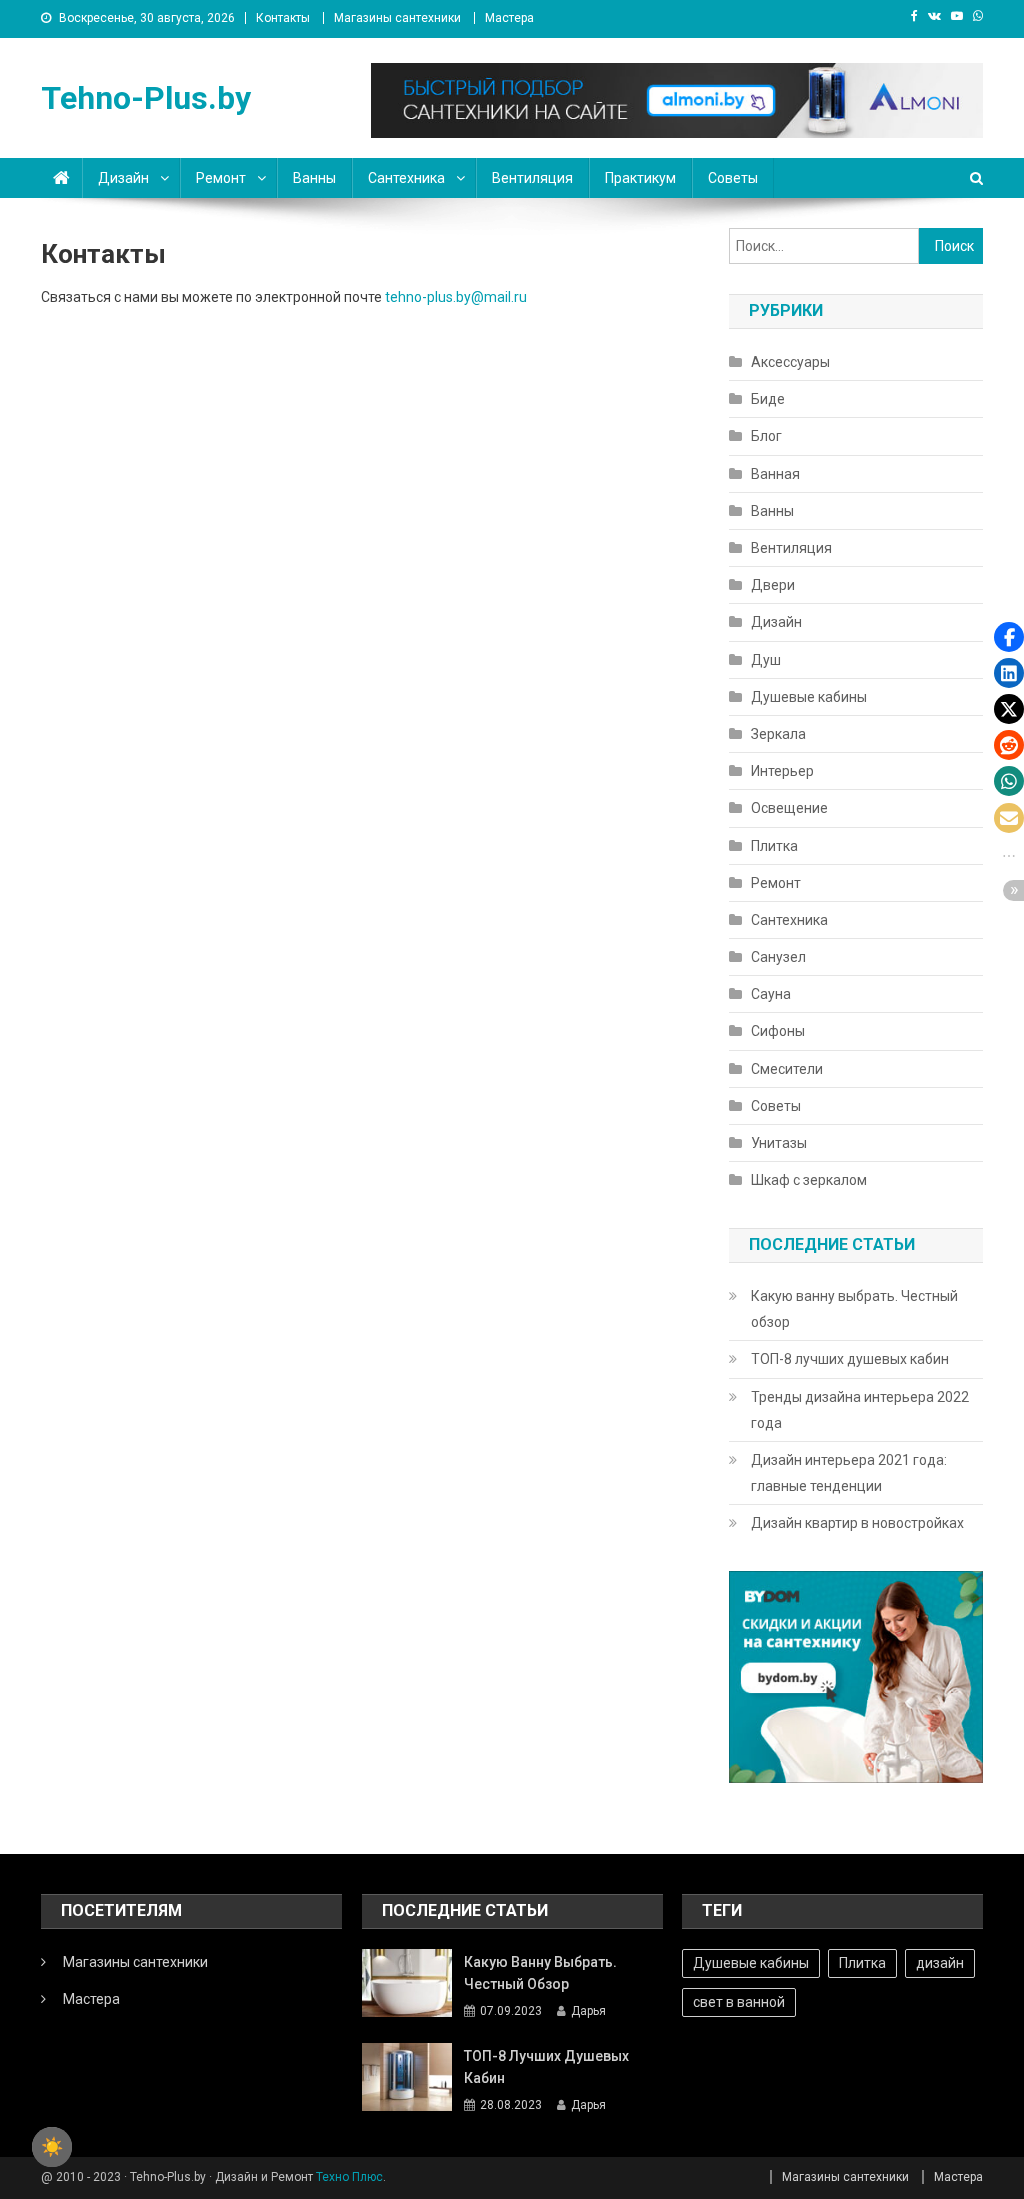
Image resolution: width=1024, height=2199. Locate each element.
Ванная (775, 474)
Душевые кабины (809, 697)
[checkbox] (52, 2147)
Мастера (509, 18)
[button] (1009, 637)
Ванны (314, 178)
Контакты (283, 18)
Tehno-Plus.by (146, 98)
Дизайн (123, 178)
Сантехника (406, 178)
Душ (766, 660)
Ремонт (221, 178)
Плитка (774, 846)
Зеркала (778, 734)
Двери (773, 585)
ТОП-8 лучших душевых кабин (850, 1359)
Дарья (588, 2011)
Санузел (778, 957)
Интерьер (782, 771)
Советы (733, 178)
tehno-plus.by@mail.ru (456, 297)
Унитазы (779, 1143)
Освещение (789, 808)
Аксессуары (790, 362)
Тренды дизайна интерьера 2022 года (860, 1410)
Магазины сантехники (397, 18)
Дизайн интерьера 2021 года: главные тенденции (849, 1473)
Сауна (771, 994)
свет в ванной (739, 2002)
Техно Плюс (349, 2177)
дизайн (940, 1963)
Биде (768, 399)
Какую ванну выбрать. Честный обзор (854, 1309)
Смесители (787, 1069)
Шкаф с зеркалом (809, 1180)
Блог (766, 436)
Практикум (640, 178)
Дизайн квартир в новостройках (857, 1523)
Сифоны (778, 1031)
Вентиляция (532, 178)
